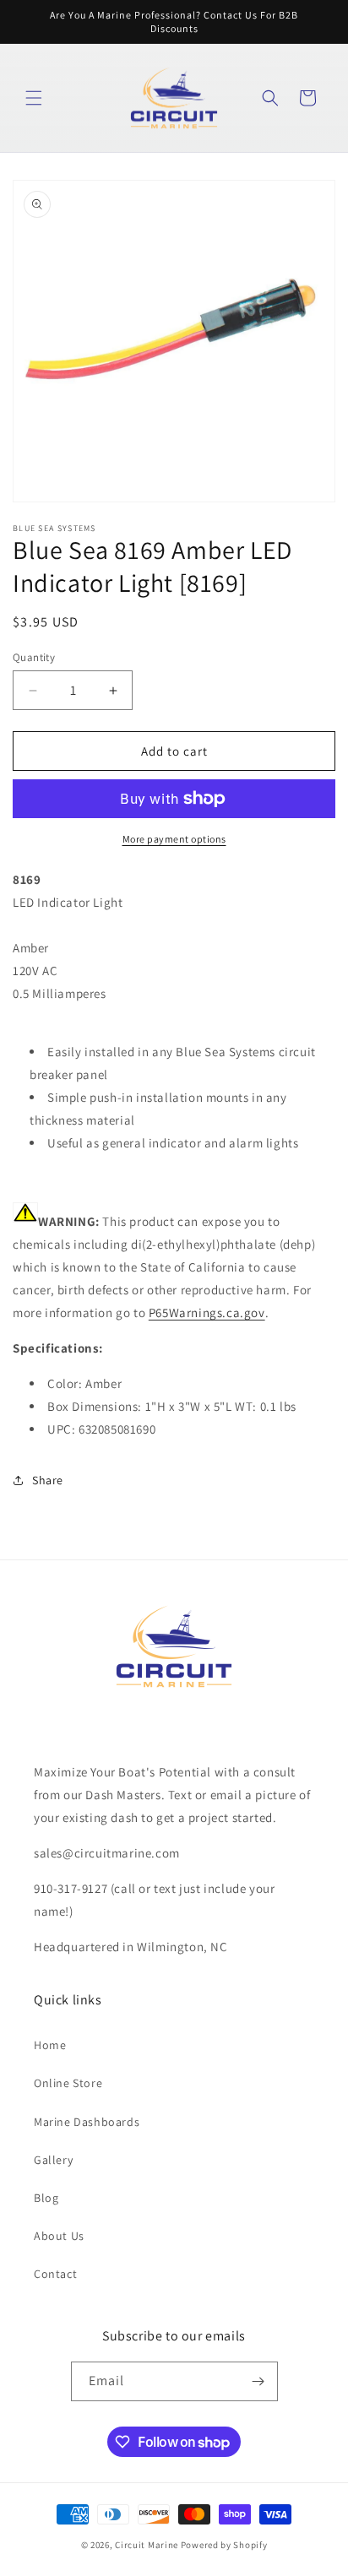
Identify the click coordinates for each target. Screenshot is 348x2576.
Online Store (68, 2083)
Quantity (34, 657)
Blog (46, 2198)
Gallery (53, 2160)
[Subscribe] (258, 2381)
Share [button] (48, 1480)
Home (50, 2045)
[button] (34, 98)
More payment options (174, 839)
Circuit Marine (147, 2545)
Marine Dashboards (87, 2122)
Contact (55, 2274)
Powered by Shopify (224, 2545)
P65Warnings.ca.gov (207, 1312)
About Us (59, 2236)
